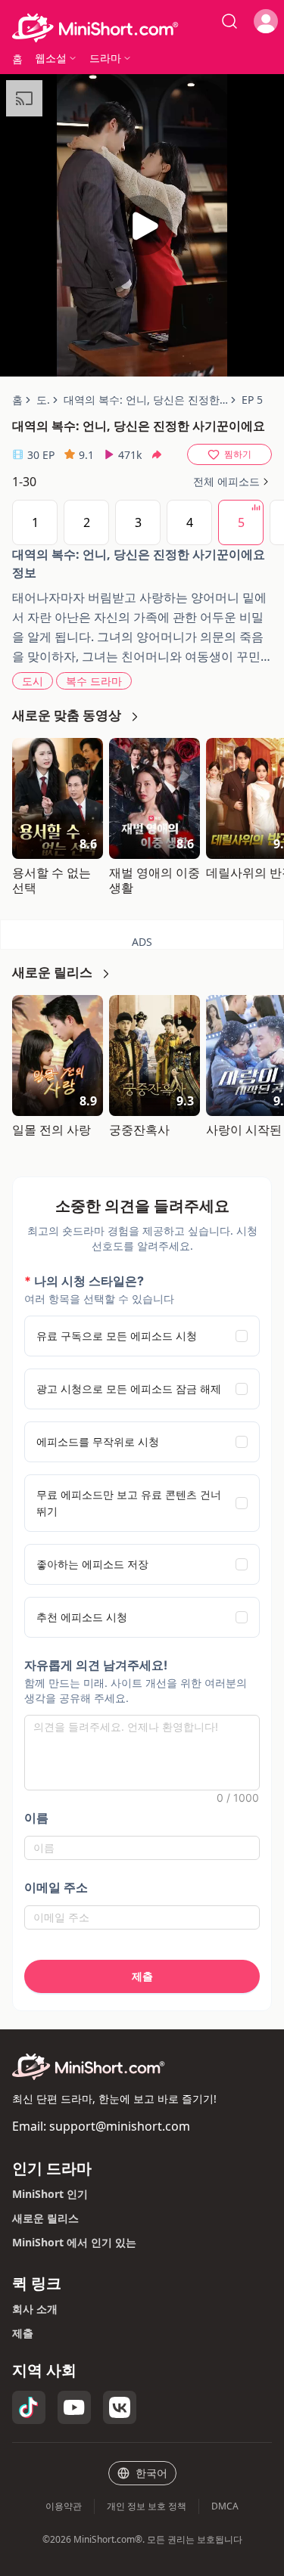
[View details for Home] (142, 28)
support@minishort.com (120, 2126)
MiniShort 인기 (50, 2194)
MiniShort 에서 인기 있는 (74, 2242)
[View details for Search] (229, 21)
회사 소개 (35, 2309)
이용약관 (64, 2506)
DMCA (225, 2506)
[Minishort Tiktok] (29, 2407)
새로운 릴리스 (45, 2218)
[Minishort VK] (120, 2407)
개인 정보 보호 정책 (147, 2506)
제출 (23, 2333)
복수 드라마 (94, 681)
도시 (33, 681)
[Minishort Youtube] (74, 2407)
